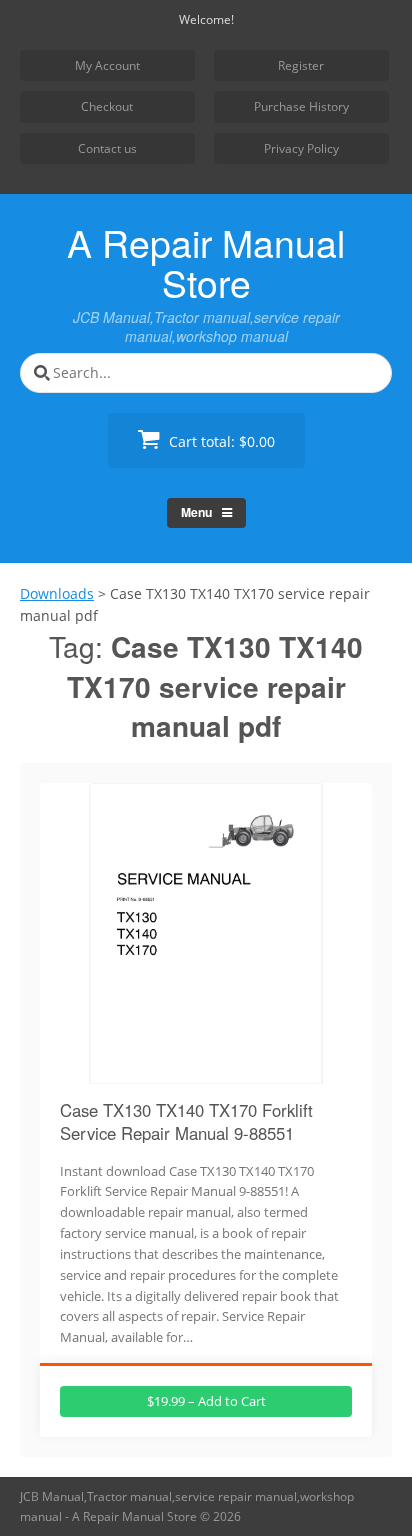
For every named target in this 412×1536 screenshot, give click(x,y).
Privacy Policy (301, 148)
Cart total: (220, 441)
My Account (107, 65)
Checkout (107, 106)
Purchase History (301, 106)
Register (301, 65)
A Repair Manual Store (206, 262)
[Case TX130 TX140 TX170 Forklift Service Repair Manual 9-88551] (206, 1071)
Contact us (107, 148)
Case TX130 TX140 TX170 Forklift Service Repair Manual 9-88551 (186, 1122)
